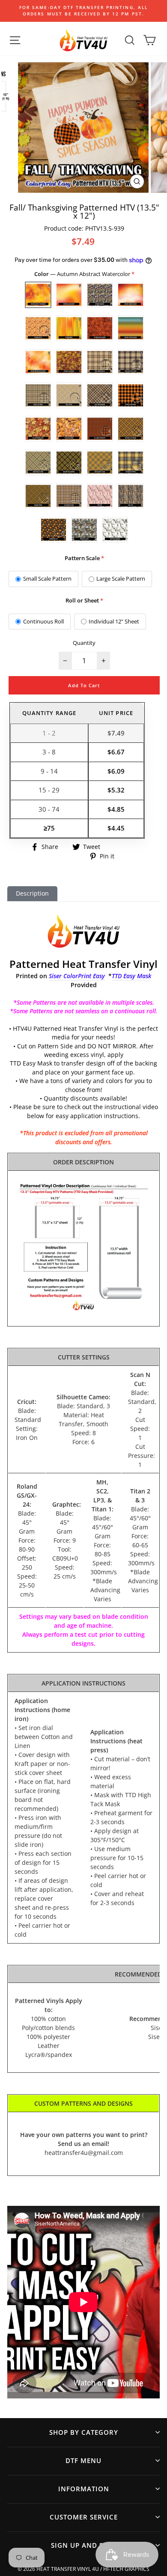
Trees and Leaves (84, 530)
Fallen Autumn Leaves (38, 429)
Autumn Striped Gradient (131, 328)
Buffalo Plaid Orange (131, 395)
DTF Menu (83, 2460)
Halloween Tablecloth (100, 429)
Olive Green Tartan (69, 496)
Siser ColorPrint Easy (77, 976)
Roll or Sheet (82, 600)
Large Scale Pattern (121, 579)
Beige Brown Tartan (100, 362)
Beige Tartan (69, 395)
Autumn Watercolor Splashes (38, 362)
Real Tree (131, 496)
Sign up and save (83, 2545)
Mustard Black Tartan (131, 429)
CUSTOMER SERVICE (84, 2517)
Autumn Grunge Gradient (131, 295)
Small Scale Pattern (47, 579)
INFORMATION (84, 2489)
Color (83, 274)
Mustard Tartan (38, 496)
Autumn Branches (100, 295)
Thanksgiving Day (54, 530)
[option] (83, 11)
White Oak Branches (115, 530)
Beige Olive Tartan (38, 395)
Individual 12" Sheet (114, 621)
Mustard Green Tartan (69, 463)
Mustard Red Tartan (131, 463)
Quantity (84, 643)
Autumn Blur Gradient (69, 295)
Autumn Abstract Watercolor (38, 295)
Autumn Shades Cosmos (100, 328)
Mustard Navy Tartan (100, 463)
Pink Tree (100, 496)
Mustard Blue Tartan (38, 463)
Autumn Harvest (38, 328)
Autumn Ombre (69, 328)
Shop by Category (84, 2432)
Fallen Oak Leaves (69, 429)
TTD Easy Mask (131, 976)
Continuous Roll (43, 621)
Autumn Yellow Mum (69, 362)
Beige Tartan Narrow (100, 395)
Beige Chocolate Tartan (131, 362)
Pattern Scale (82, 558)
